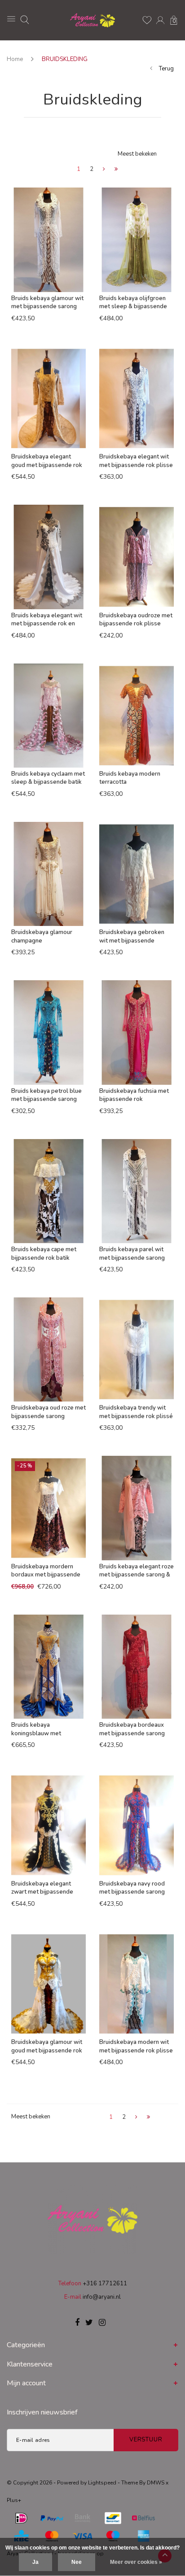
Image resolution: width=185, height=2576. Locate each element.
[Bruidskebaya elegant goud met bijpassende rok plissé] (48, 398)
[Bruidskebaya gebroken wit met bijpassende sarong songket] (137, 874)
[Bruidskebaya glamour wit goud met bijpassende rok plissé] (48, 1984)
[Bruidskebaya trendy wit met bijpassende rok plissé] (137, 1349)
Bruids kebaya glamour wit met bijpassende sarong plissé (47, 303)
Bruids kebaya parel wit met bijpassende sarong (132, 1254)
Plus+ (14, 2500)
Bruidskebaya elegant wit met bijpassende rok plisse (136, 461)
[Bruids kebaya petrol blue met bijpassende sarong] (48, 1032)
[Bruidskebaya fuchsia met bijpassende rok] (137, 1032)
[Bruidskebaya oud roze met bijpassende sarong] (48, 1349)
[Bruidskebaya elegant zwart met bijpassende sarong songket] (48, 1825)
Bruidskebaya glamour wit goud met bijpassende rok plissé (47, 2046)
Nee (77, 2562)
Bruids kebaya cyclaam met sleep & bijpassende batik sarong (48, 778)
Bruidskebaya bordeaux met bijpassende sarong (132, 1729)
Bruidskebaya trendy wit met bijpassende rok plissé (136, 1412)
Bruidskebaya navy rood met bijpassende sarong (132, 1888)
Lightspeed (102, 2483)
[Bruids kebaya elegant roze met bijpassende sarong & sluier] (137, 1508)
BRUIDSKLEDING (65, 59)
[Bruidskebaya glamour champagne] (48, 874)
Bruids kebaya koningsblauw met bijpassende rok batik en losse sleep (44, 1729)
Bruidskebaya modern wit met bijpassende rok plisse (136, 2046)
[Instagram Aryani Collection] (102, 2323)
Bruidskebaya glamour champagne (42, 937)
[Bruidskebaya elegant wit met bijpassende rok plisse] (137, 398)
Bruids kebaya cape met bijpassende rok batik (44, 1254)
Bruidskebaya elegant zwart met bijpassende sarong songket (42, 1888)
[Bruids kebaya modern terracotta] (137, 716)
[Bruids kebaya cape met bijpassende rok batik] (48, 1191)
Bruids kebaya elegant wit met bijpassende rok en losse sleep (47, 620)
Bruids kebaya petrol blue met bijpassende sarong (46, 1095)
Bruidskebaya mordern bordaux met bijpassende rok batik (46, 1571)
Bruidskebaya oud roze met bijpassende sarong (48, 1412)
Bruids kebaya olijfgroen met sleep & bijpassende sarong (133, 303)
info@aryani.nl (102, 2297)
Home (15, 59)
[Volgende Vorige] (104, 170)
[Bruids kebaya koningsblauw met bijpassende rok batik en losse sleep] (48, 1667)
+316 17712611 (105, 2283)
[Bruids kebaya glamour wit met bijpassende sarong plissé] (48, 240)
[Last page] (116, 170)
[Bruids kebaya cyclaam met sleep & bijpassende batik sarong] (48, 716)
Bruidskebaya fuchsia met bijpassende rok (134, 1095)
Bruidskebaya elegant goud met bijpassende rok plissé (47, 461)
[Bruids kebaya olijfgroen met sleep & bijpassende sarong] (137, 240)
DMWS (156, 2483)
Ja (35, 2562)
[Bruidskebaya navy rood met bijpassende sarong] (137, 1825)
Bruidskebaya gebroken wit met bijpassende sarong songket (132, 937)
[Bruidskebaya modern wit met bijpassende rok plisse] (137, 1984)
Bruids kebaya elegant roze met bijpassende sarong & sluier (137, 1571)
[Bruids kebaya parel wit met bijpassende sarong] (137, 1191)
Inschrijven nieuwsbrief (42, 2412)
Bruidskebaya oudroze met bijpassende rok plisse (136, 620)
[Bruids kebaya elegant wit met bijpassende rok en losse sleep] (48, 557)
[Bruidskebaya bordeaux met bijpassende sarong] (137, 1667)
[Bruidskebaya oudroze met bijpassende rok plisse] (137, 557)
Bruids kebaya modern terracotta (130, 778)
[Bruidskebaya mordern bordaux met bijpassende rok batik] (48, 1508)
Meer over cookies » (136, 2562)
